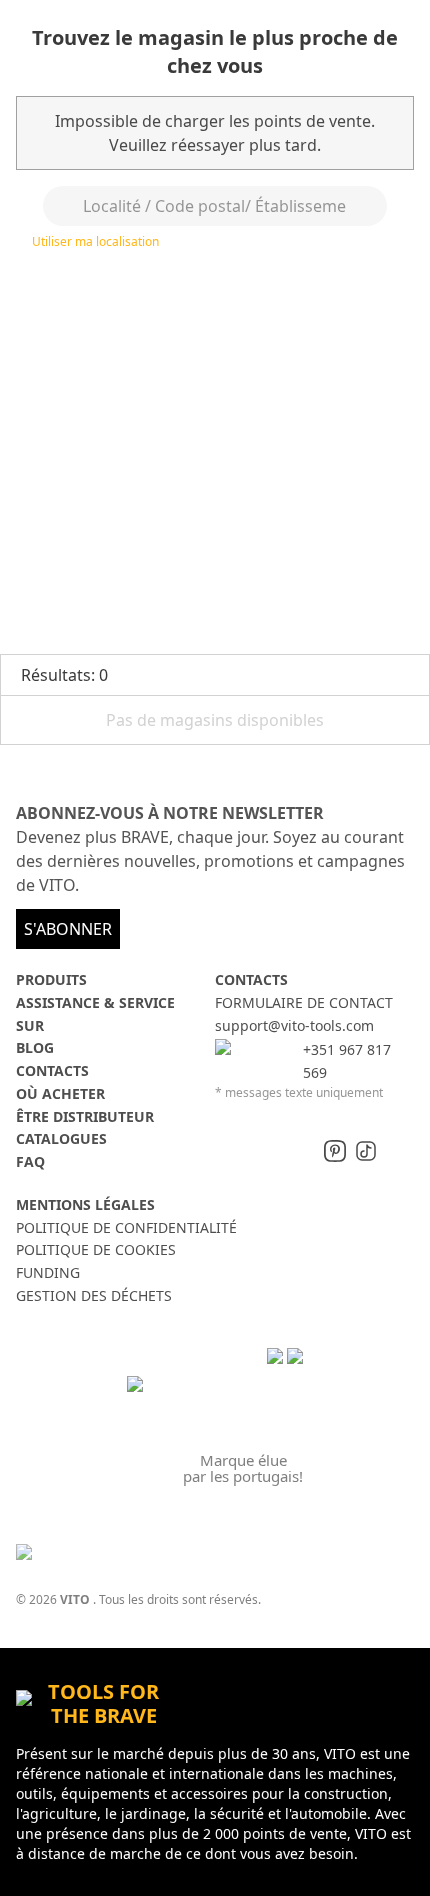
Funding (48, 1272)
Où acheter (60, 1093)
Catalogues (61, 1138)
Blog (35, 1047)
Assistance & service (95, 1002)
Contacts (52, 1070)
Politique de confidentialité (126, 1227)
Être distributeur (85, 1116)
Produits (51, 979)
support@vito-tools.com (294, 1025)
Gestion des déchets (94, 1295)
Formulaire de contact (304, 1002)
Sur (30, 1025)
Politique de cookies (96, 1249)
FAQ (30, 1161)
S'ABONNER (68, 929)
